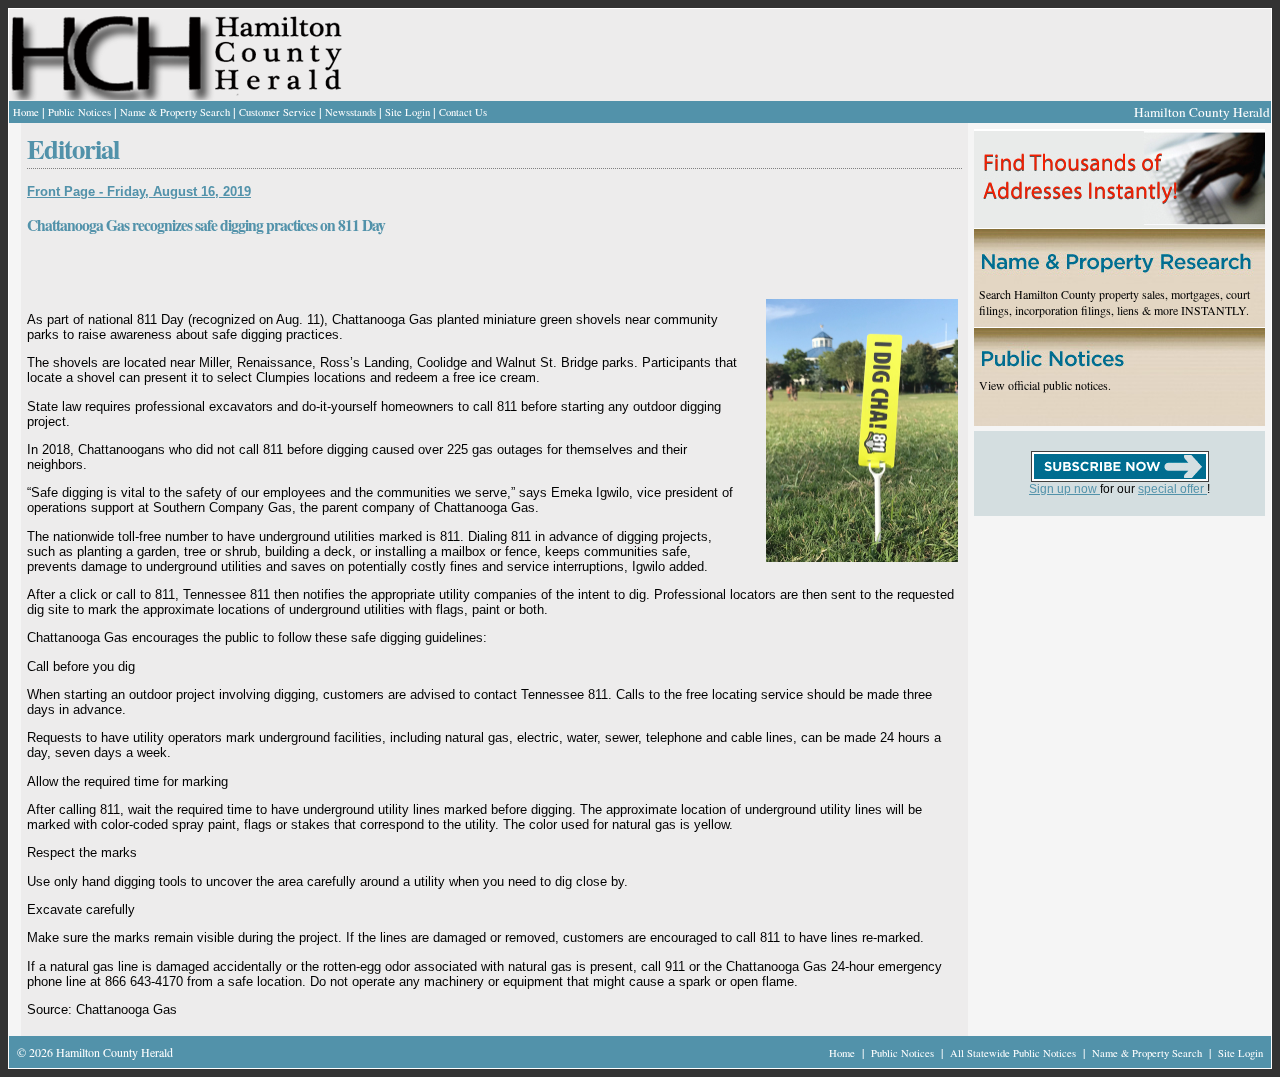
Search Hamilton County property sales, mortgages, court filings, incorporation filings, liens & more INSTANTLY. (1114, 302)
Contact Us (463, 112)
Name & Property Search (175, 112)
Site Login (407, 112)
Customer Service (277, 112)
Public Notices (79, 112)
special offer (1172, 489)
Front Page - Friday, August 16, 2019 (139, 191)
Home (26, 112)
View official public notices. (1045, 385)
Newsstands (350, 112)
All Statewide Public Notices (1014, 1053)
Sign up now (1064, 489)
